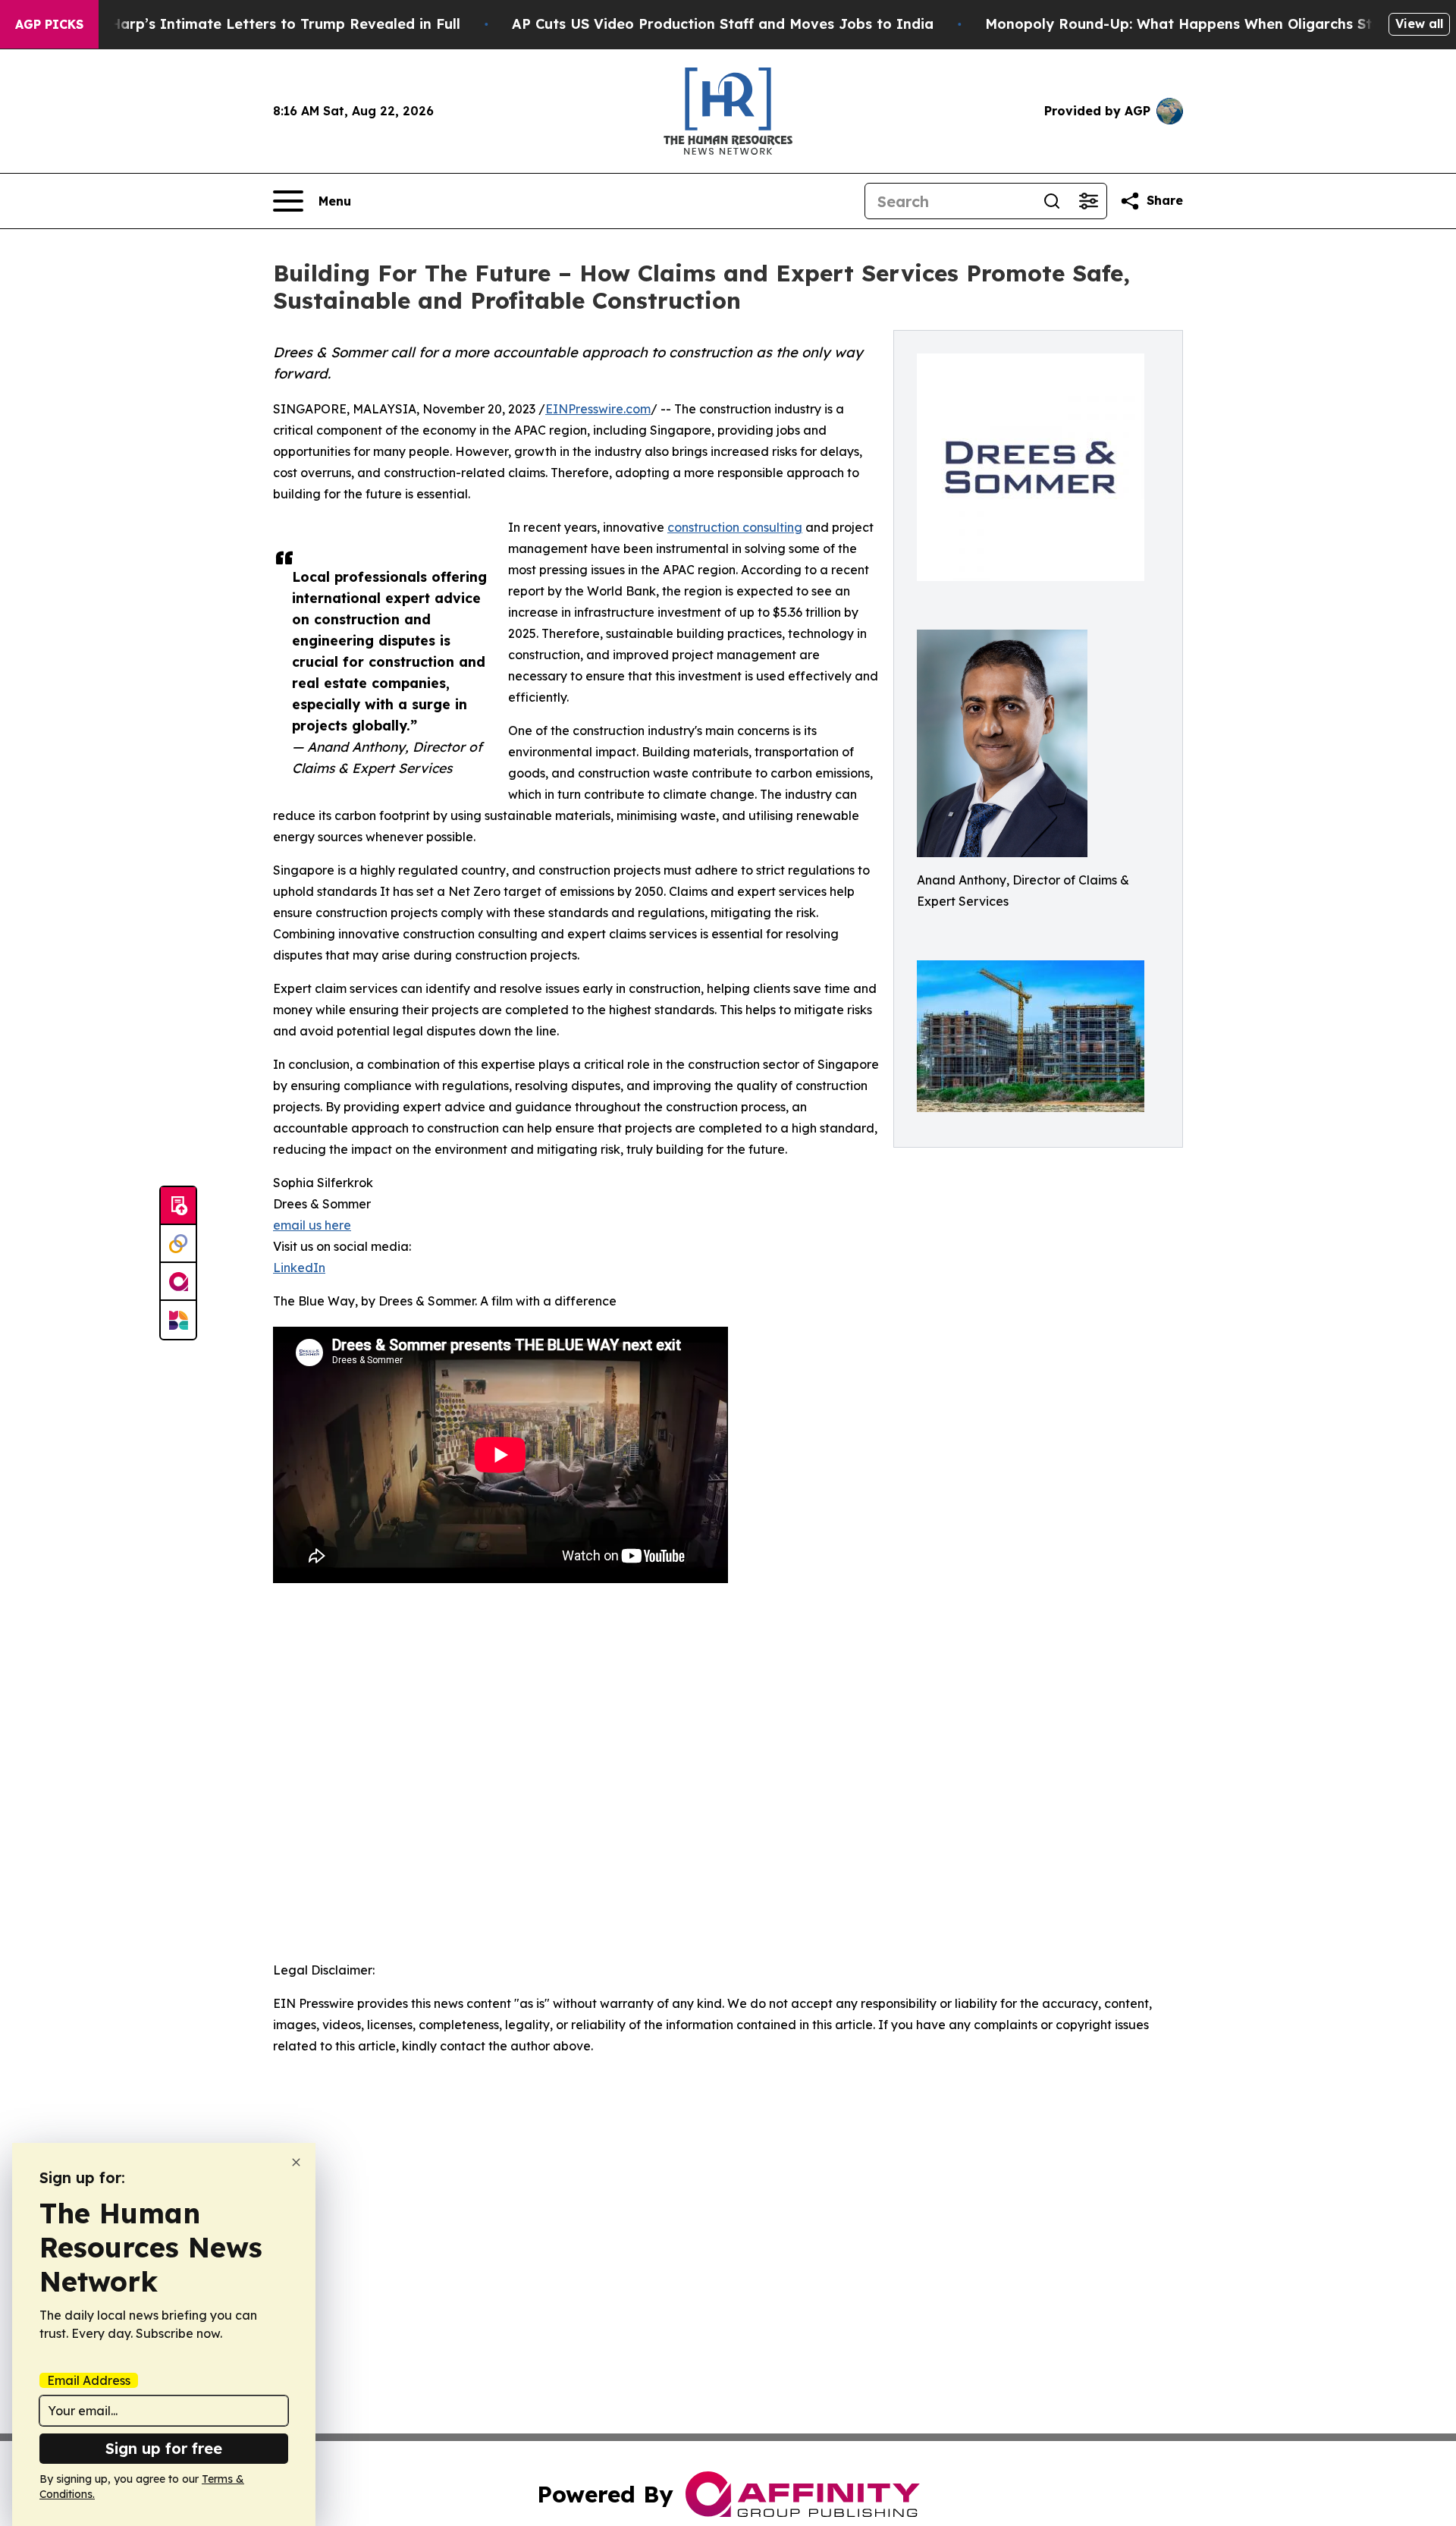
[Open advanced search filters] (1088, 201)
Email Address (89, 2380)
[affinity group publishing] (178, 1282)
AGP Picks (49, 24)
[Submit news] (178, 1206)
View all (1419, 24)
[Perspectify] (178, 1244)
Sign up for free (164, 2448)
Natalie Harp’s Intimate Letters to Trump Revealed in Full (257, 24)
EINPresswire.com (598, 409)
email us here (312, 1225)
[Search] (1052, 201)
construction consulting (735, 527)
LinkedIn (299, 1268)
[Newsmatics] (178, 1320)
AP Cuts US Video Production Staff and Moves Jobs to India (723, 24)
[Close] (296, 2162)
